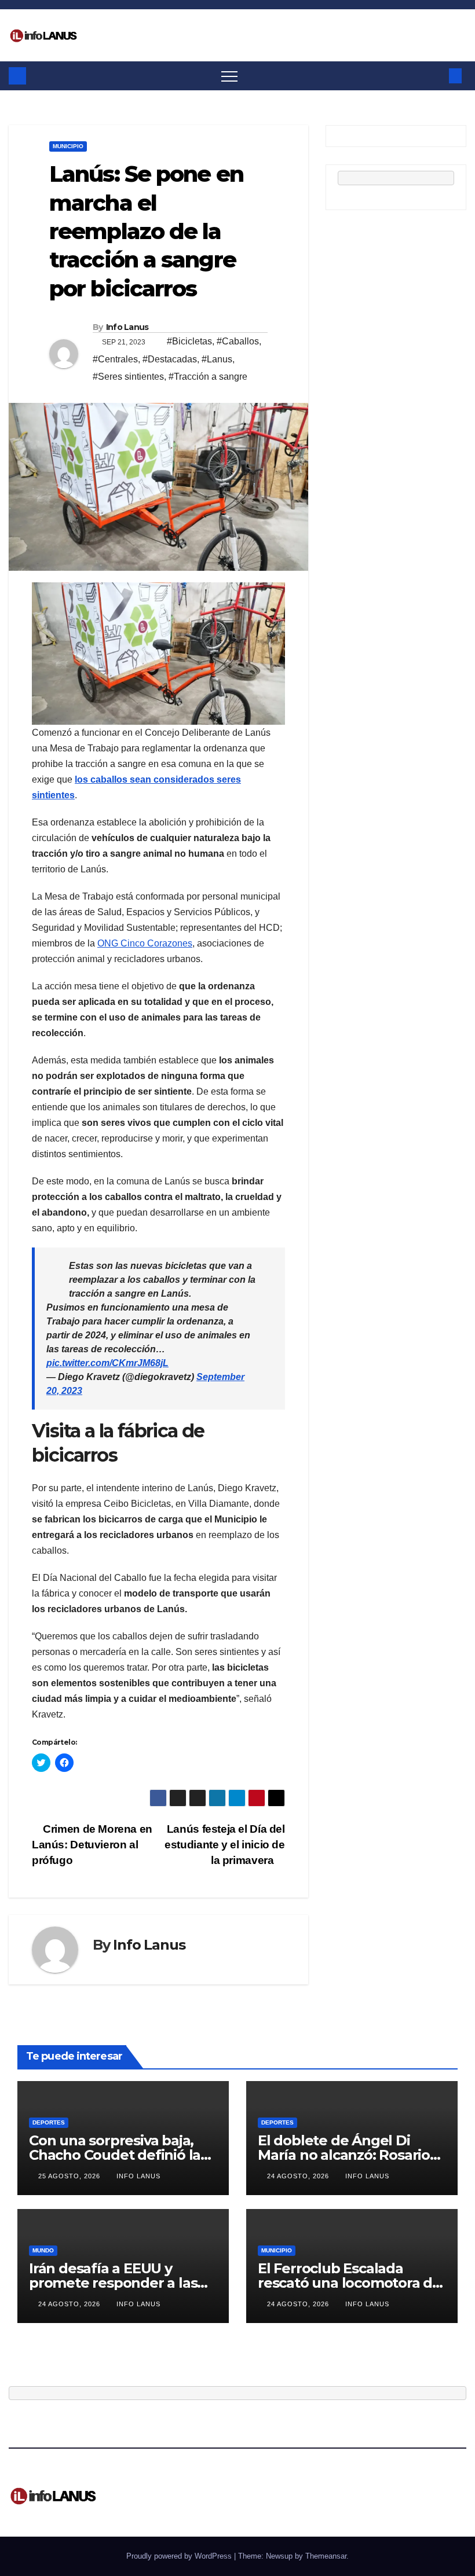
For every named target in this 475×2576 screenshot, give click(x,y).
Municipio (68, 146)
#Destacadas (170, 359)
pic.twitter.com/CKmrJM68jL (107, 1363)
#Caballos (238, 341)
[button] (436, 76)
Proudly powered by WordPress (180, 2556)
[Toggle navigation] (229, 76)
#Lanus (217, 359)
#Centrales (115, 359)
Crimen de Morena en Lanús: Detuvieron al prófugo (92, 1845)
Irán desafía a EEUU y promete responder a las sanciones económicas (113, 2283)
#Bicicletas (189, 341)
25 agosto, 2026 (70, 2176)
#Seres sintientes (128, 377)
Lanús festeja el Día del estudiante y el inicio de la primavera (224, 1845)
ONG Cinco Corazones (145, 943)
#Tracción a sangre (208, 377)
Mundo (43, 2250)
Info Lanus (127, 327)
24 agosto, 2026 (299, 2176)
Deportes (49, 2122)
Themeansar (326, 2556)
